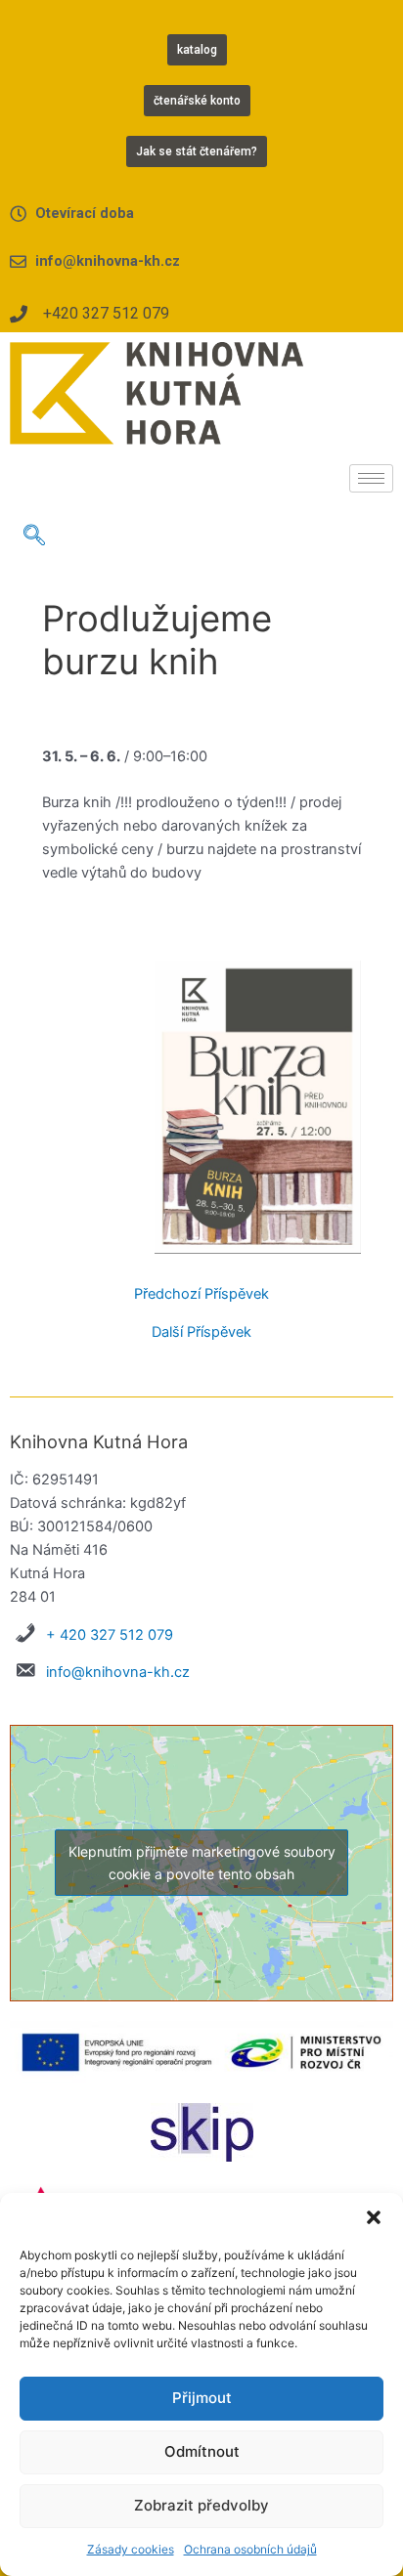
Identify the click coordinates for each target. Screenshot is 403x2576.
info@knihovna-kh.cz (118, 1672)
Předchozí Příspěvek (201, 1294)
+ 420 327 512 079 (110, 1635)
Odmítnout (202, 2451)
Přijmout (202, 2398)
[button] (374, 2217)
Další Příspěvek (201, 1332)
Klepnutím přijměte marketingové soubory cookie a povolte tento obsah (202, 1863)
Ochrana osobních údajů (250, 2549)
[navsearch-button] (34, 537)
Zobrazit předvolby (201, 2505)
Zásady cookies (131, 2549)
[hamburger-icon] (371, 478)
